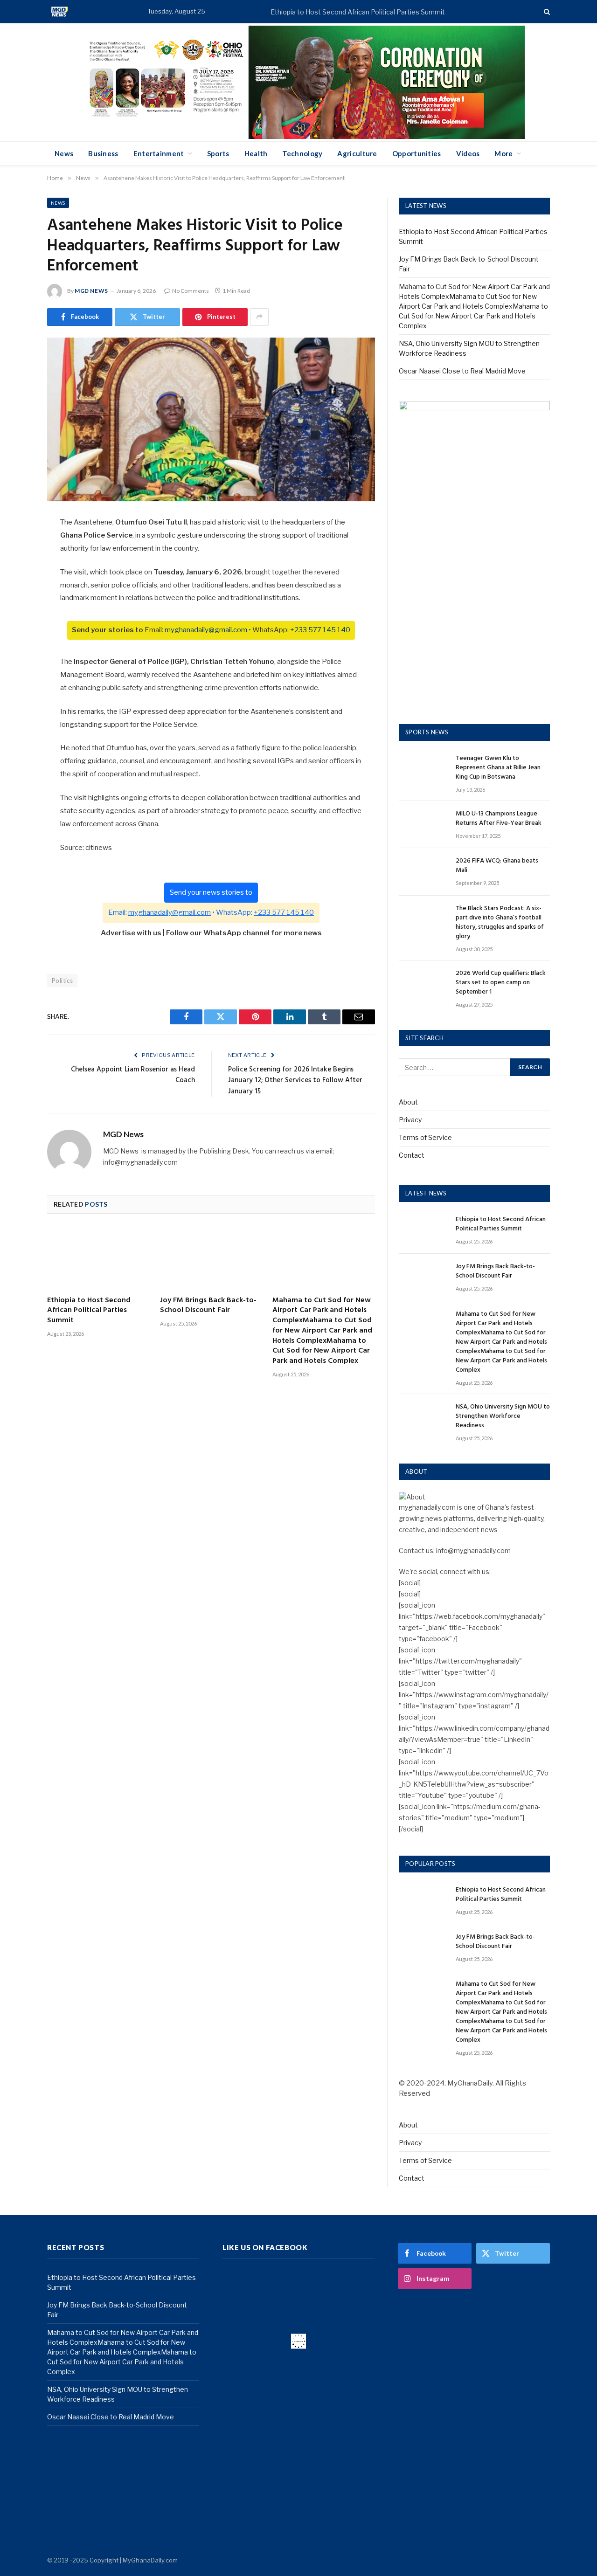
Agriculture (357, 153)
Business (103, 153)
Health (256, 153)
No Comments (191, 291)
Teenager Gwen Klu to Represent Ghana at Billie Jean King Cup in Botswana (498, 768)
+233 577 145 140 (320, 630)
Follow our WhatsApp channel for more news (244, 933)
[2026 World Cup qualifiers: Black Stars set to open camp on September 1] (423, 984)
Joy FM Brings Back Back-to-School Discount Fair (208, 1306)
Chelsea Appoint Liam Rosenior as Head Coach (133, 1075)
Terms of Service (425, 1137)
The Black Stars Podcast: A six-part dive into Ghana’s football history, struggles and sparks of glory (500, 923)
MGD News (91, 291)
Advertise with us (131, 933)
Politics (62, 981)
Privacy (410, 1120)
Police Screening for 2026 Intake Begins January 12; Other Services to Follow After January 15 (295, 1081)
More (503, 153)
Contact (412, 1155)
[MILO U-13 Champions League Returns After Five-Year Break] (423, 825)
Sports (218, 153)
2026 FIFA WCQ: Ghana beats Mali (497, 866)
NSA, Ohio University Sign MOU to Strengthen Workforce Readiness (503, 1416)
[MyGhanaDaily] (59, 12)
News (64, 153)
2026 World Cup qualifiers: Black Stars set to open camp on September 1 (501, 983)
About (408, 1102)
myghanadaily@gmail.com (206, 630)
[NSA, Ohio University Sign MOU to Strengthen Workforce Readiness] (423, 1418)
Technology (302, 153)
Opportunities (417, 153)
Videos (468, 153)
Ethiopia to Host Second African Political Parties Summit (358, 12)
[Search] (546, 12)
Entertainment (159, 153)
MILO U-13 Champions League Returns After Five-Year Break (499, 819)
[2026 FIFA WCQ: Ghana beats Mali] (423, 872)
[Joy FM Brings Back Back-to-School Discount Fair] (211, 1258)
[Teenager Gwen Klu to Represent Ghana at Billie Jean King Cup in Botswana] (423, 769)
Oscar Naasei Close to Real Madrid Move (462, 371)
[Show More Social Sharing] (259, 317)
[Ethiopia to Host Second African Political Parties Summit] (98, 1258)
